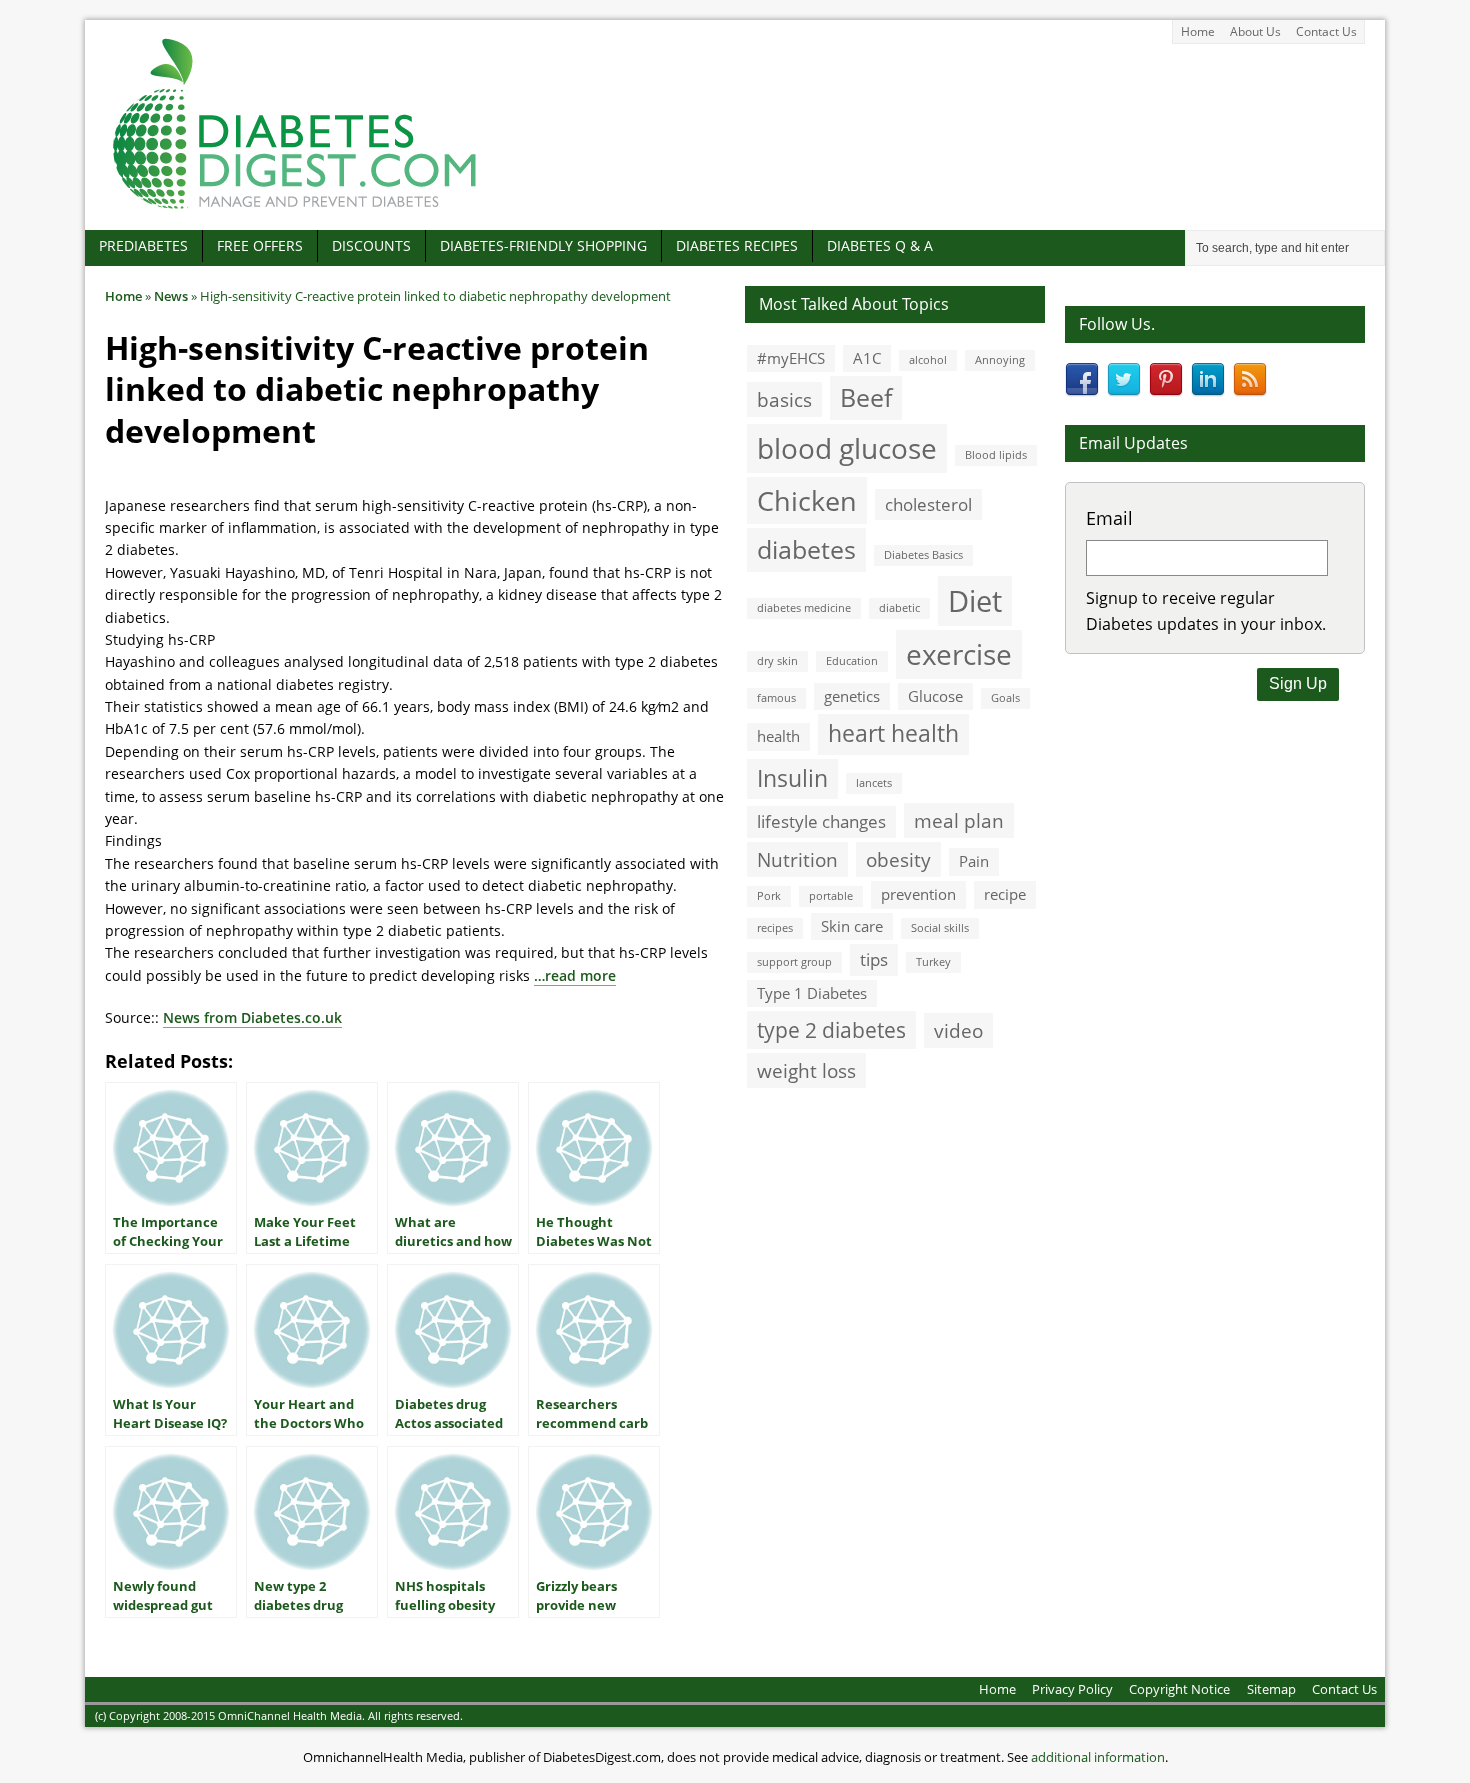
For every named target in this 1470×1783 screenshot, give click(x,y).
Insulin (792, 778)
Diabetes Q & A (880, 245)
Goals (1005, 698)
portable (831, 896)
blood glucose (847, 448)
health (778, 736)
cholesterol (928, 504)
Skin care (852, 926)
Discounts (371, 245)
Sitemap (1271, 1689)
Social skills (940, 928)
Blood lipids (996, 455)
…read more (575, 975)
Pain (974, 861)
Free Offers (260, 245)
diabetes (806, 549)
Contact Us (1326, 31)
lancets (874, 783)
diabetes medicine (804, 608)
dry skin (777, 661)
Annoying (1000, 360)
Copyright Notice (1179, 1689)
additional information (1098, 1757)
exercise (959, 654)
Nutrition (797, 859)
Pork (769, 896)
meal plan (959, 820)
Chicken (807, 500)
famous (776, 698)
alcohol (928, 360)
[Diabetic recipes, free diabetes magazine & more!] (295, 208)
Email (1109, 518)
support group (794, 962)
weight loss (806, 1070)
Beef (866, 397)
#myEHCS (791, 358)
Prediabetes (143, 245)
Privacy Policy (1072, 1689)
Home (1198, 31)
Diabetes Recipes (737, 245)
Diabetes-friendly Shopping (543, 245)
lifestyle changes (821, 821)
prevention (918, 894)
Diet (975, 601)
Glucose (935, 696)
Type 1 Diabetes (812, 993)
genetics (852, 696)
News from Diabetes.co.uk (252, 1017)
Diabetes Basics (923, 555)
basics (784, 399)
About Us (1255, 31)
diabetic (899, 608)
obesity (898, 859)
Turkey (933, 962)
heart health (893, 733)
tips (874, 959)
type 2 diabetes (831, 1029)
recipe (1005, 894)
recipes (775, 928)
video (958, 1030)
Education (852, 661)
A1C (867, 358)
